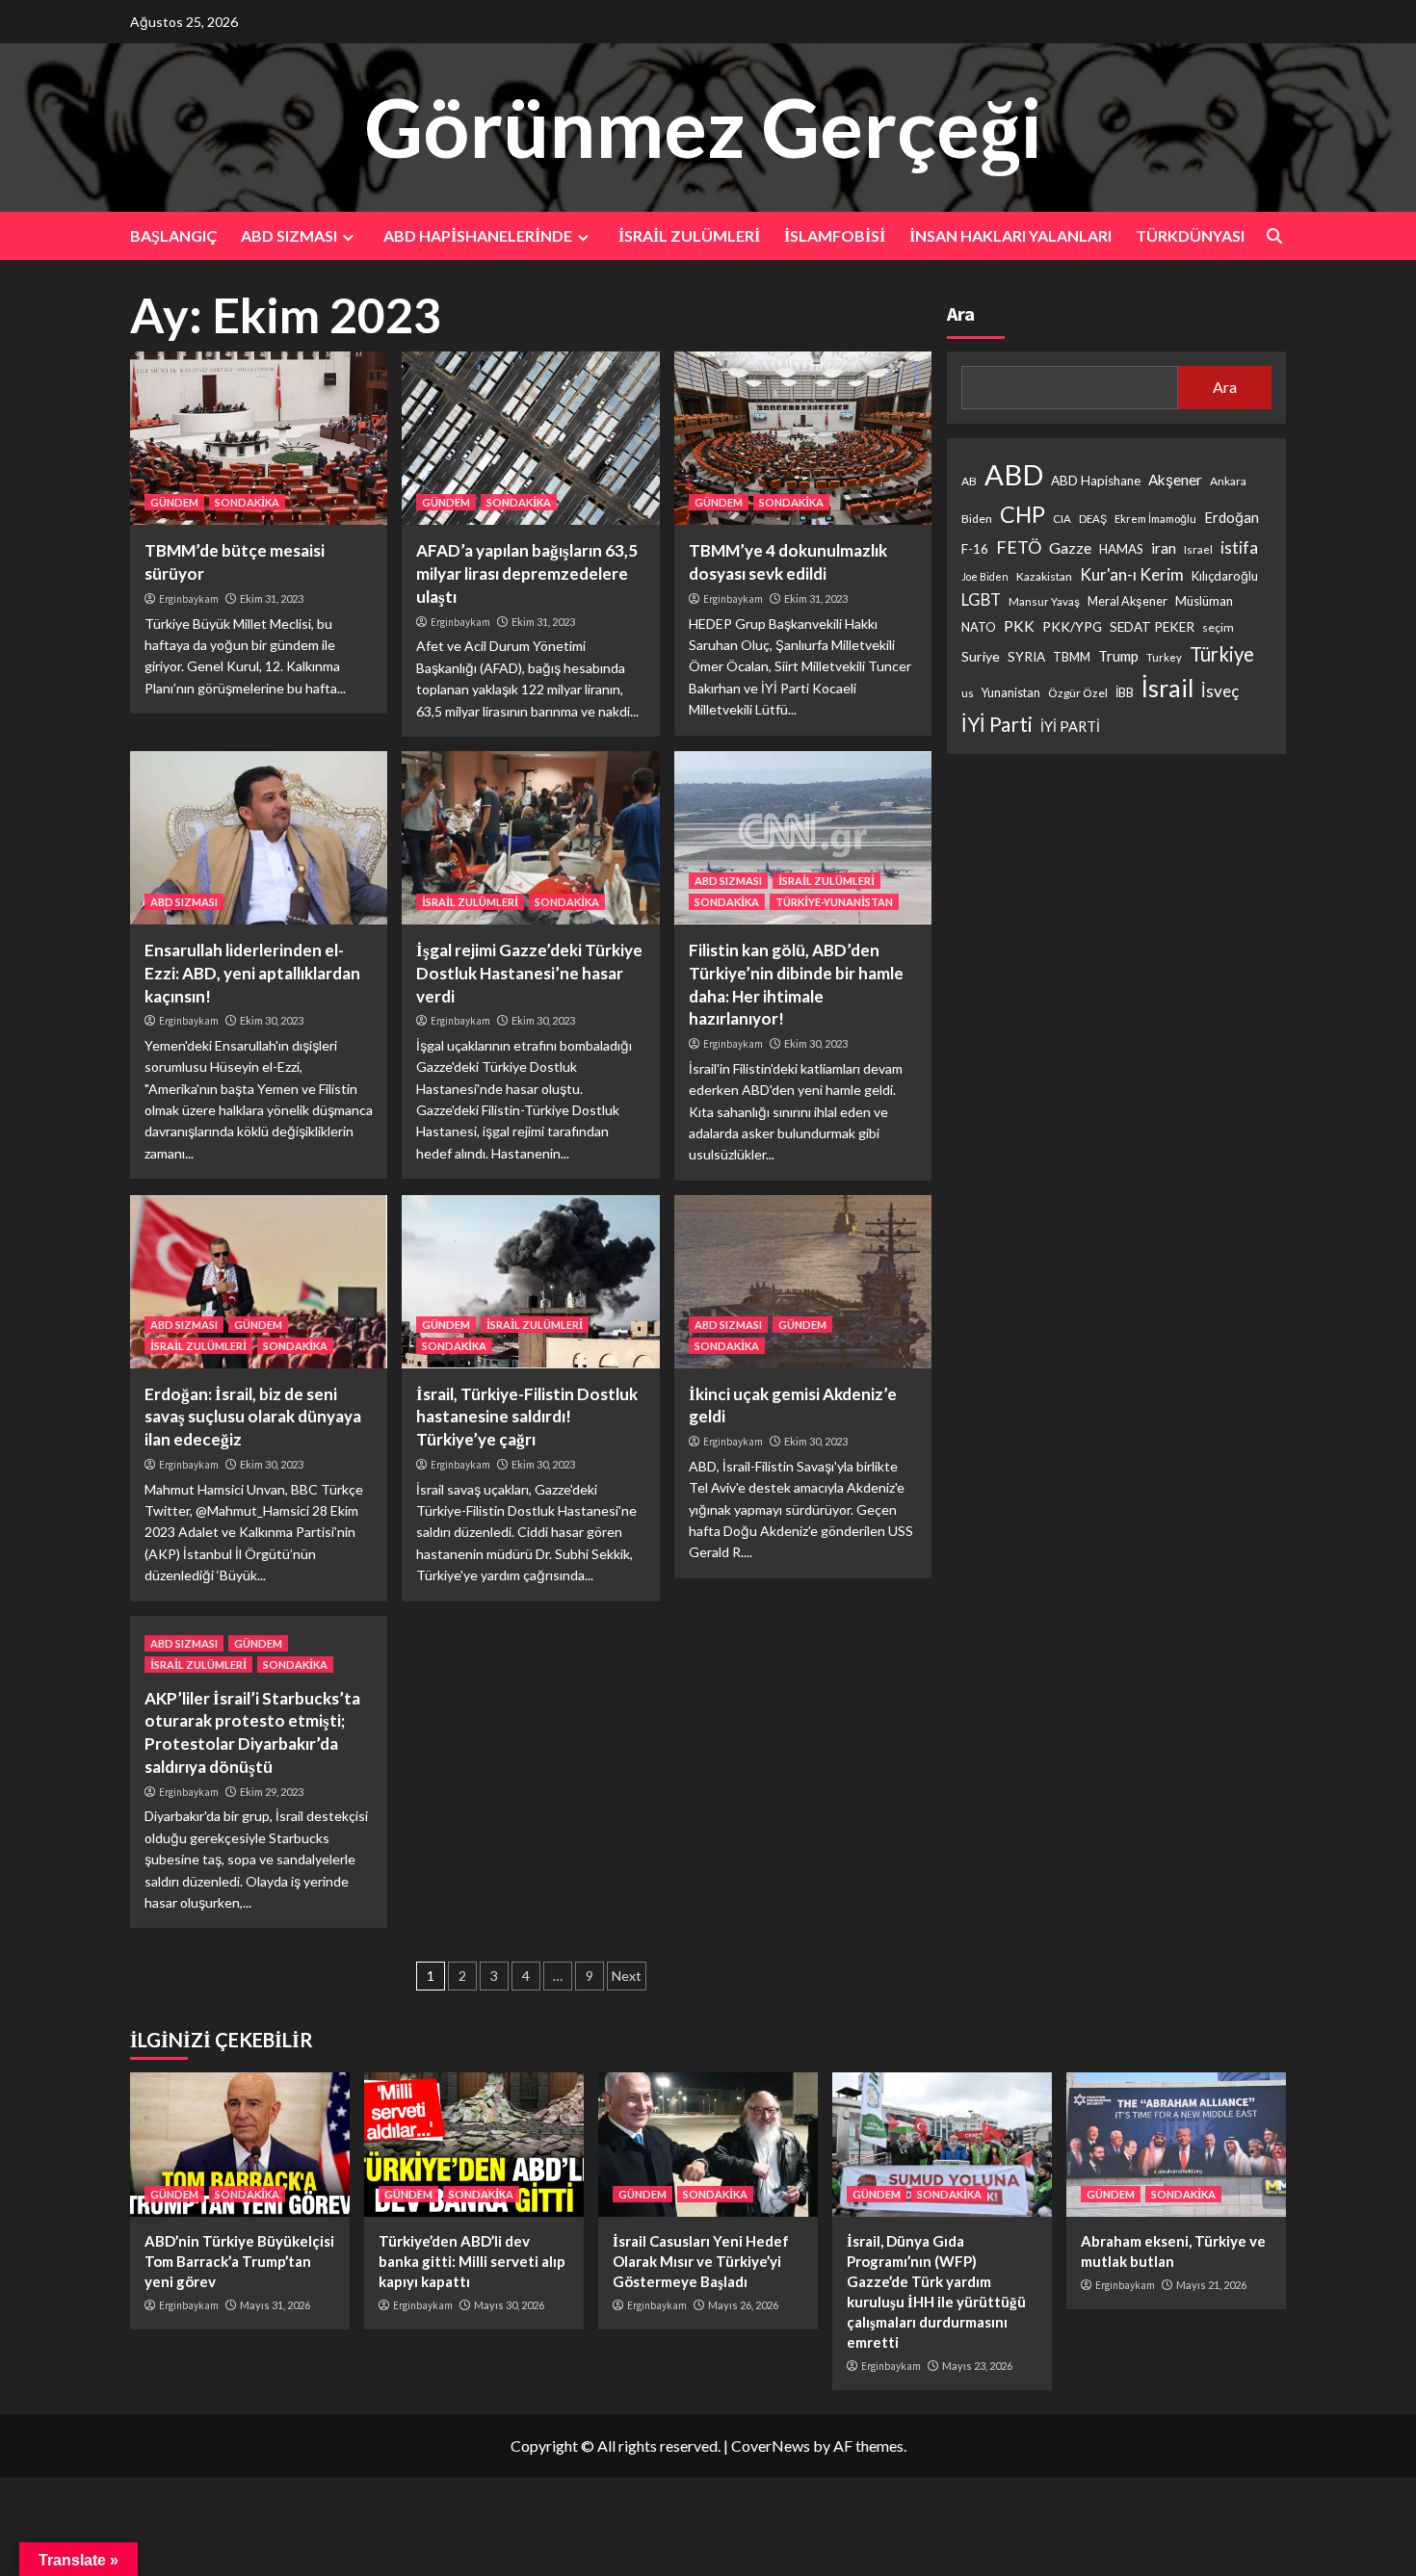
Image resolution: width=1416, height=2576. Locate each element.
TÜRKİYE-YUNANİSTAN (834, 902)
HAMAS (1121, 550)
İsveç (1220, 692)
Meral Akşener (1128, 602)
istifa (1239, 548)
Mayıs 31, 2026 (275, 2305)
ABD (1014, 474)
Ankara (1228, 481)
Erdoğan (1232, 518)
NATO (979, 628)
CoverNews (771, 2446)
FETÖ (1019, 548)
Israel (1198, 550)
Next (627, 1976)
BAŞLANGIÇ (173, 235)
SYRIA (1026, 658)
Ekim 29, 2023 (272, 1792)
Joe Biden (985, 577)
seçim (1218, 628)
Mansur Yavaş (1044, 602)
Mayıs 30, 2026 (509, 2305)
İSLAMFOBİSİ (835, 235)
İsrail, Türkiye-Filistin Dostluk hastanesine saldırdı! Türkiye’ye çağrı (527, 1417)
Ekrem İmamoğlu (1155, 520)
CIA (1062, 520)
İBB (1125, 693)
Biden (977, 520)
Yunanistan (1011, 694)
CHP (1023, 515)
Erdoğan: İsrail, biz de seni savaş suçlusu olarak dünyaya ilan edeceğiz (253, 1417)
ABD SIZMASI (289, 235)
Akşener (1175, 480)
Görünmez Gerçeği (703, 127)
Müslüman (1204, 602)
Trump (1118, 657)
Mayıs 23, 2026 (977, 2366)
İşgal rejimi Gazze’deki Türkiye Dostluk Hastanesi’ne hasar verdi (529, 973)
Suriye (981, 657)
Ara (961, 313)
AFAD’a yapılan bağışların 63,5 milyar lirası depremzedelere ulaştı (527, 573)
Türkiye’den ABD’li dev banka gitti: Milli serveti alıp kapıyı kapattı (472, 2261)
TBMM (1072, 658)
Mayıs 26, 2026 (743, 2305)
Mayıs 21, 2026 (1211, 2285)
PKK (1019, 627)
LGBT (981, 601)
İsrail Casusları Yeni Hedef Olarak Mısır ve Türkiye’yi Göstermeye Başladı (701, 2261)
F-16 (975, 550)
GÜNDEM (174, 502)
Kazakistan (1044, 577)
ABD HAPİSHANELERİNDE (478, 235)
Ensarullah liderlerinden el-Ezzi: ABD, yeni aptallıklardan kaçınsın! (252, 973)
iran (1164, 549)
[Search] (1274, 236)
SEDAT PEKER (1152, 628)
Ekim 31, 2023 (272, 598)
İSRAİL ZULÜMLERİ (689, 235)
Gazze (1070, 548)
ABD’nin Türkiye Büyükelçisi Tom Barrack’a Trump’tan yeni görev (239, 2261)
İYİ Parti (997, 725)
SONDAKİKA (247, 502)
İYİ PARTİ (1070, 727)
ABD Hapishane (1096, 481)
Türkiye (1222, 655)
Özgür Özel (1078, 694)
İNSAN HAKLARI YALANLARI (1010, 235)
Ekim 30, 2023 (272, 1020)
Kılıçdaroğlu (1225, 577)
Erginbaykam (189, 599)
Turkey (1164, 658)
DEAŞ (1093, 520)
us (968, 694)
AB (969, 481)
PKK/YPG (1072, 627)
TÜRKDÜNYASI (1190, 235)
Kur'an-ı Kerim (1132, 575)
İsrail (1167, 689)
